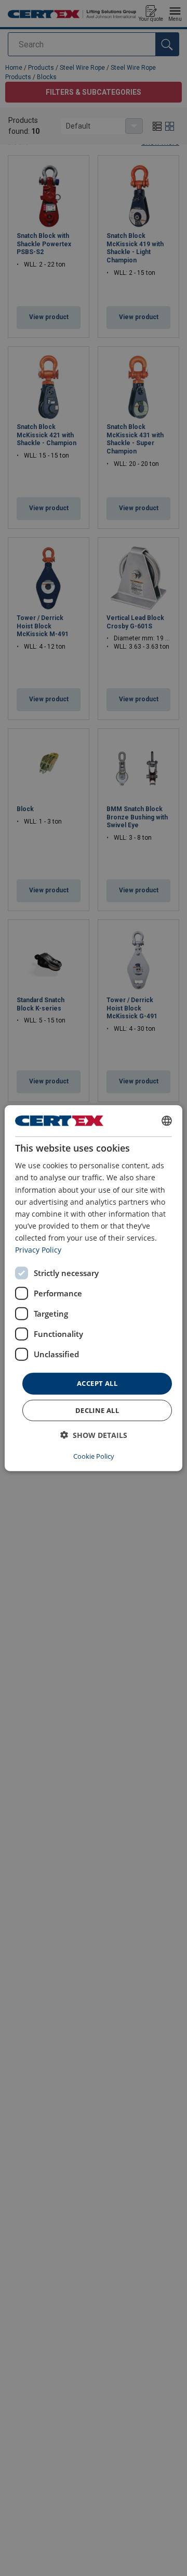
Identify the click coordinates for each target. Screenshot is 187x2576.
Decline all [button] (97, 1410)
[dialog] (94, 1288)
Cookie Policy (94, 1456)
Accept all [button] (97, 1383)
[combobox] (167, 1121)
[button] (94, 1435)
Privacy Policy (38, 1250)
